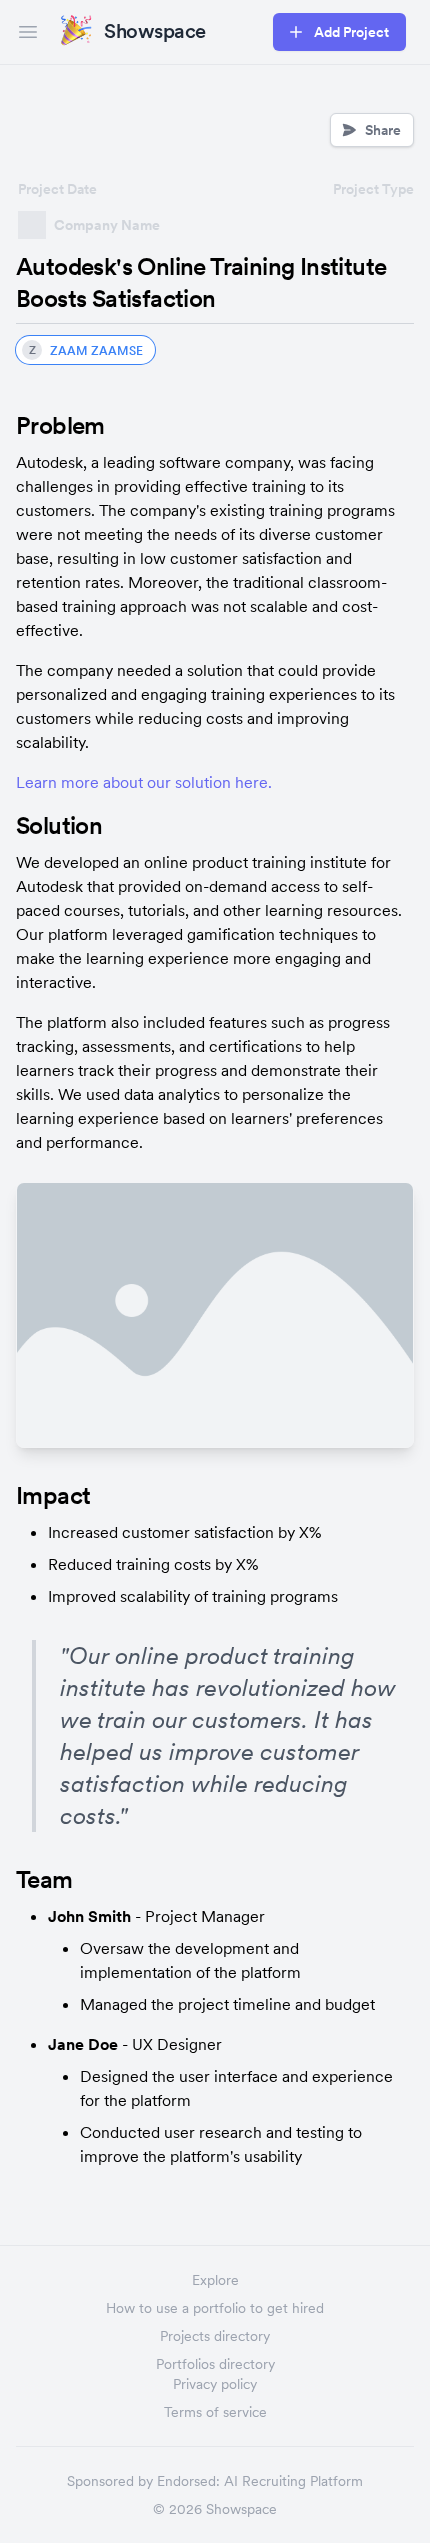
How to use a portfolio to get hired (215, 2308)
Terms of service (215, 2412)
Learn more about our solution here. (144, 782)
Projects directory (215, 2336)
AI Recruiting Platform (293, 2481)
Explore (215, 2280)
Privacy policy (215, 2384)
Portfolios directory (215, 2364)
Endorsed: (188, 2481)
